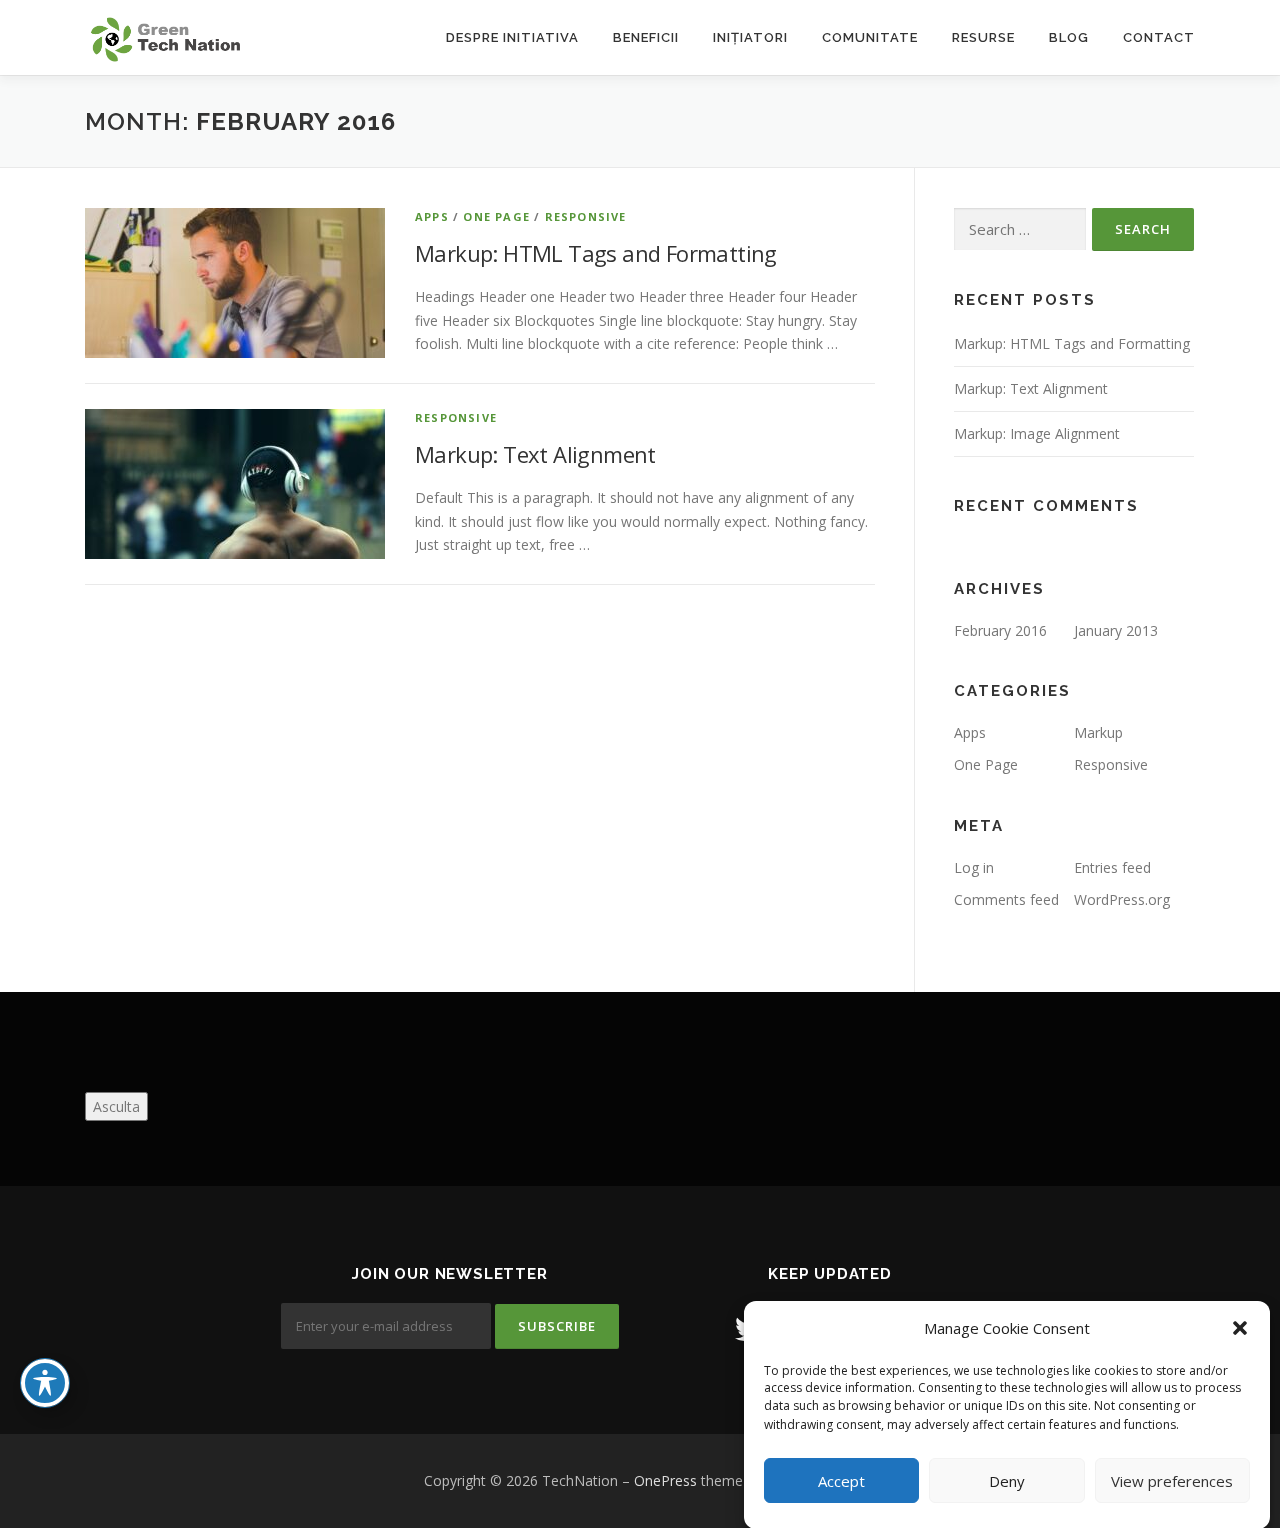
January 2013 (1116, 630)
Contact (1159, 37)
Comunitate (870, 37)
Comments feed (1006, 899)
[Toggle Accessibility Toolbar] (45, 1383)
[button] (1240, 1328)
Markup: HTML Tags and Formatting (596, 253)
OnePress (665, 1480)
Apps (432, 216)
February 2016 (1000, 630)
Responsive (586, 216)
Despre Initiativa (512, 37)
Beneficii (646, 37)
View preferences (1172, 1481)
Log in (974, 867)
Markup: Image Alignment (1037, 433)
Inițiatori (750, 37)
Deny (1007, 1481)
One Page (496, 216)
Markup (1098, 732)
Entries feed (1112, 867)
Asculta (116, 1106)
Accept (841, 1481)
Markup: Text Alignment (535, 454)
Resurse (983, 37)
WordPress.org (1122, 899)
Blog (1069, 37)
